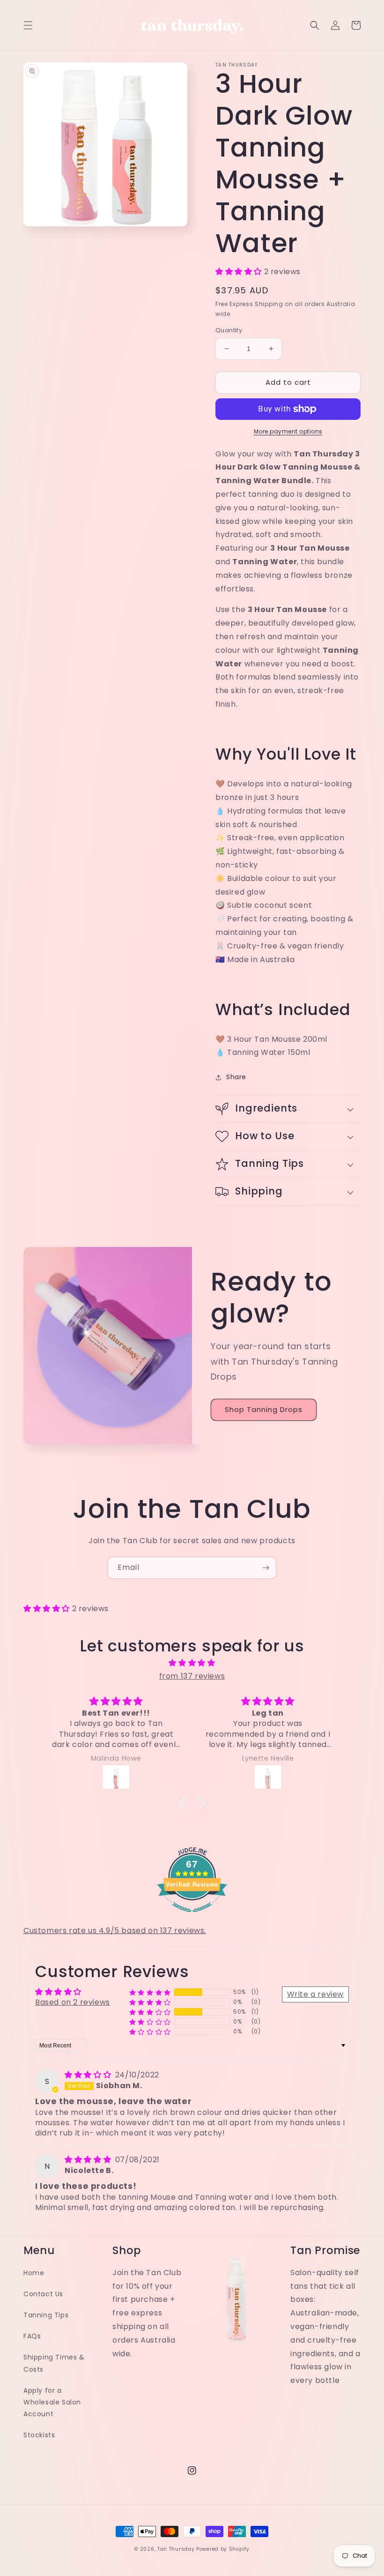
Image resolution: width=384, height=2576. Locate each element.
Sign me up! (192, 1328)
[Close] (314, 1195)
